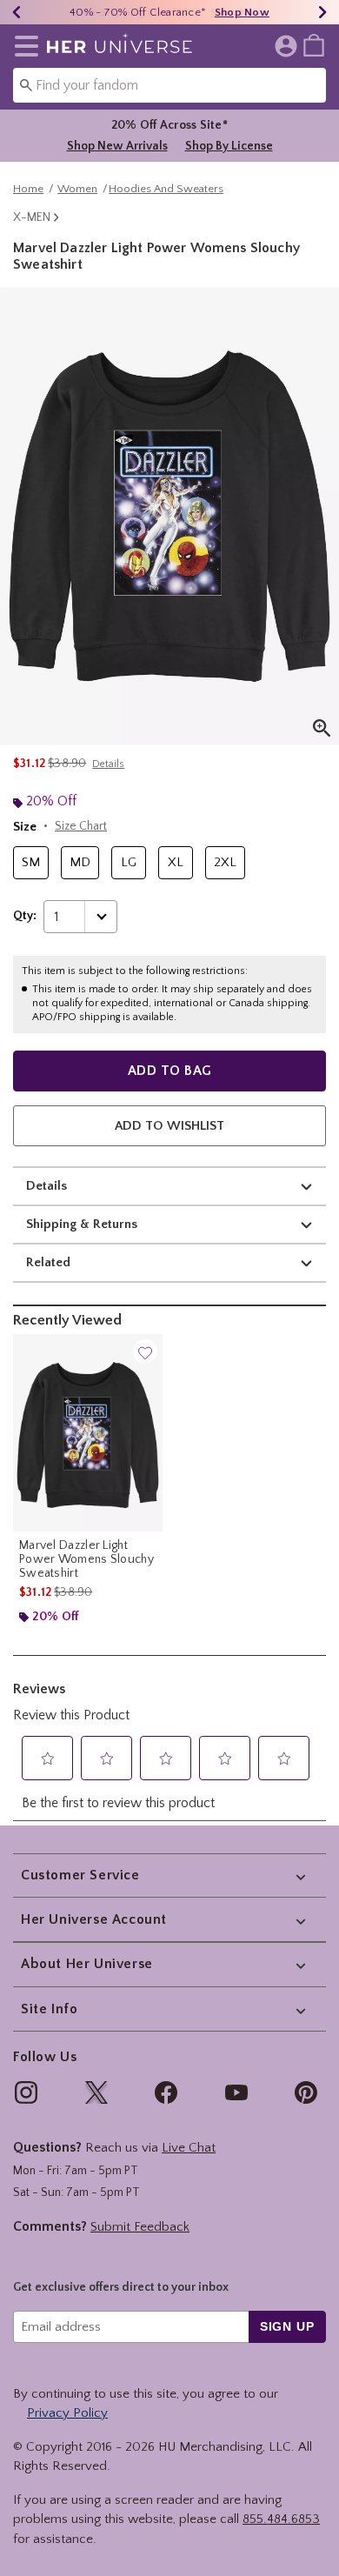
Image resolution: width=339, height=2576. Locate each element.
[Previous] (17, 12)
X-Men (32, 217)
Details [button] (108, 764)
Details (47, 1186)
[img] (26, 2092)
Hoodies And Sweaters (166, 189)
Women (77, 189)
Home (28, 189)
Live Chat (189, 2148)
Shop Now (242, 12)
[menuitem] (314, 44)
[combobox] (169, 85)
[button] (23, 46)
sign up (287, 2326)
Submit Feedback (140, 2227)
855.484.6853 (281, 2519)
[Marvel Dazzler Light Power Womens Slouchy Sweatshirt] (88, 1432)
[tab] (169, 516)
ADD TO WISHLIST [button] (169, 1126)
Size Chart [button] (81, 826)
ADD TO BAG (170, 1071)
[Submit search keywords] (26, 84)
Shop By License (229, 146)
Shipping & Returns (82, 1224)
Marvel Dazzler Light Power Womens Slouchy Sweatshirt (86, 1559)
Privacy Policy (67, 2413)
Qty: (25, 916)
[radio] (31, 863)
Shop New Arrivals (117, 146)
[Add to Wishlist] (145, 1351)
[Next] (322, 12)
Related (48, 1262)
